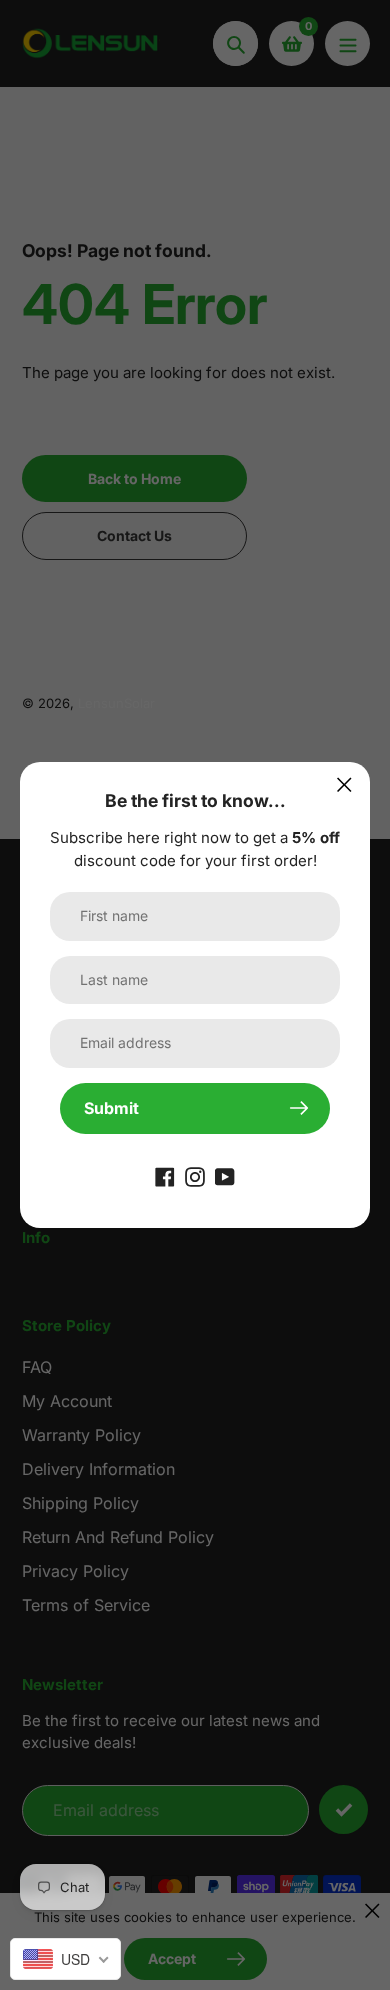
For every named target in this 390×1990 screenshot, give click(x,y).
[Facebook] (165, 1176)
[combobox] (65, 1959)
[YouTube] (225, 1176)
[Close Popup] (344, 784)
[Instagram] (195, 1176)
